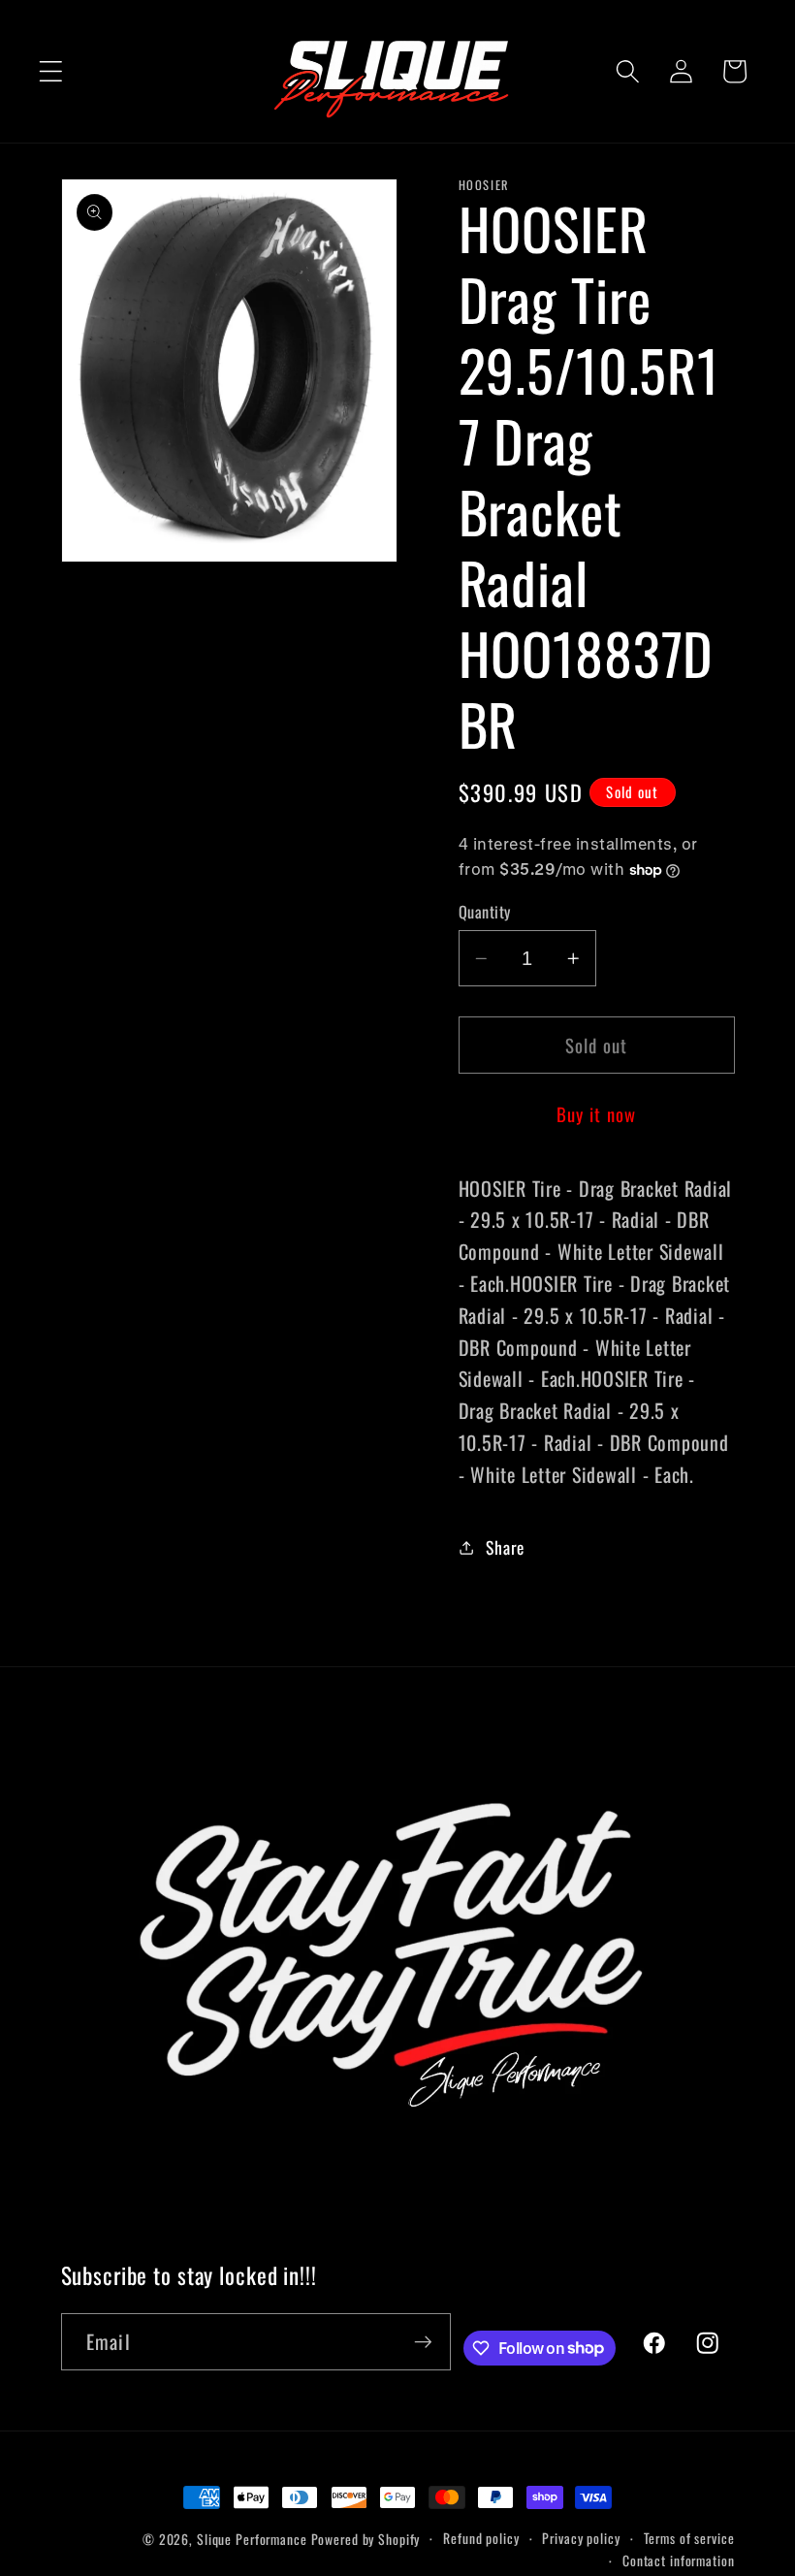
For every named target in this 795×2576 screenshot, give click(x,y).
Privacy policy (581, 2538)
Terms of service (689, 2538)
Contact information (679, 2560)
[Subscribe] (423, 2341)
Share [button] (505, 1547)
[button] (51, 71)
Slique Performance (252, 2539)
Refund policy (481, 2538)
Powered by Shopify (366, 2539)
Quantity (485, 912)
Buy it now (597, 1114)
